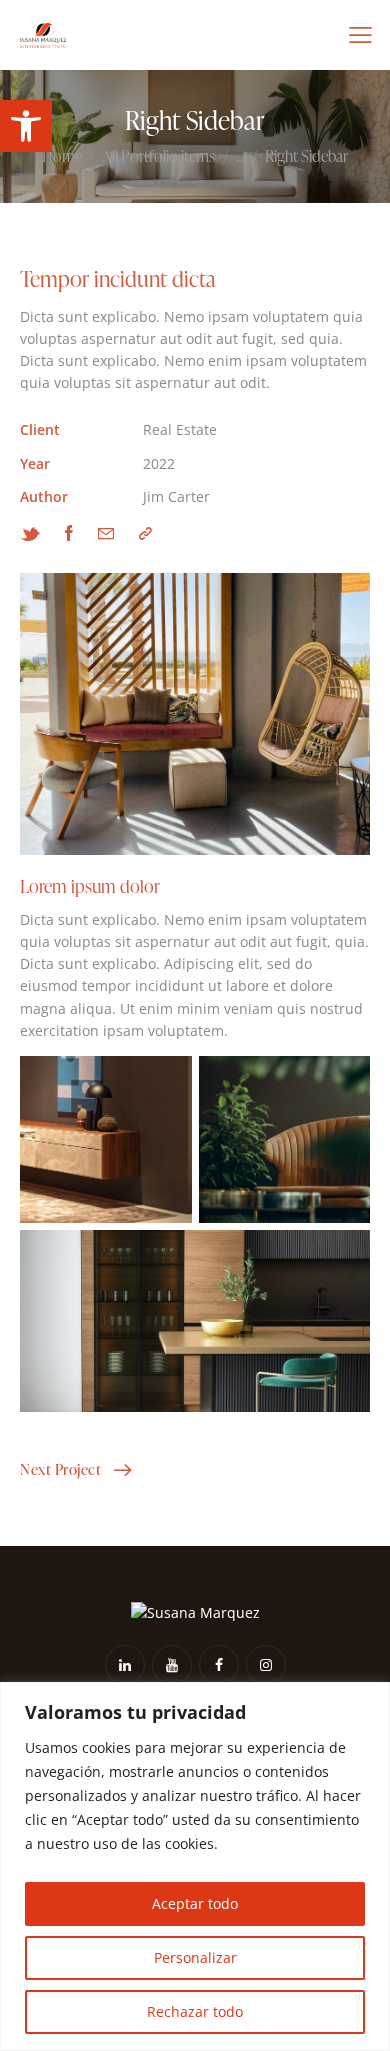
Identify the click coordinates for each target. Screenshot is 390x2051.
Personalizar (195, 1957)
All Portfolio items (158, 157)
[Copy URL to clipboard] (145, 533)
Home (62, 157)
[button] (26, 126)
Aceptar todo (195, 1903)
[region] (195, 1866)
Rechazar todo (195, 2011)
